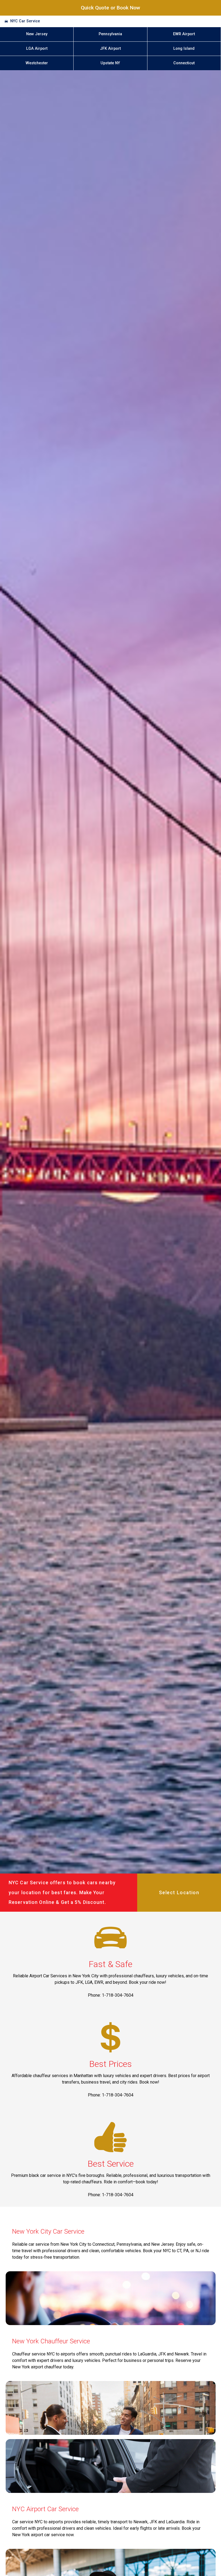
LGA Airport (37, 49)
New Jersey (37, 34)
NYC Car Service (25, 21)
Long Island (184, 49)
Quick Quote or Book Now (110, 8)
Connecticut (184, 63)
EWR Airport (184, 34)
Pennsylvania (110, 34)
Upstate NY (110, 63)
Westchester (37, 63)
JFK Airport (110, 49)
